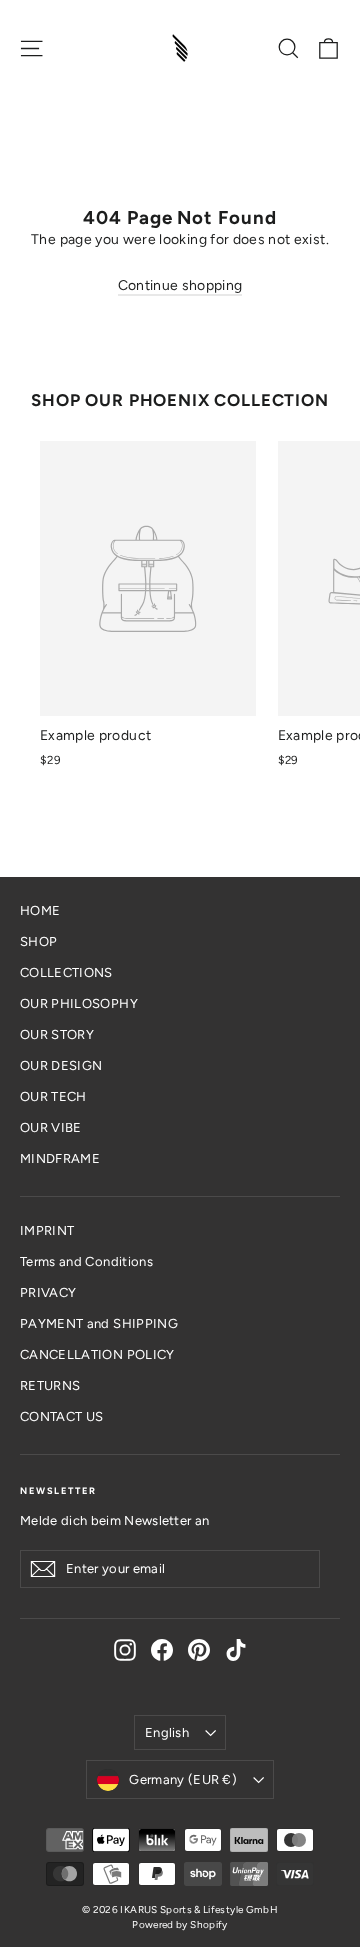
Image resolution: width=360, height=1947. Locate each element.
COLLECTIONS (66, 972)
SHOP (38, 941)
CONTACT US (62, 1416)
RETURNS (50, 1385)
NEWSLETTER (58, 1490)
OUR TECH (53, 1096)
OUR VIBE (51, 1127)
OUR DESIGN (61, 1065)
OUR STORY (57, 1034)
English (167, 1732)
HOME (40, 910)
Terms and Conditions (86, 1261)
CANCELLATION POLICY (97, 1354)
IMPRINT (47, 1230)
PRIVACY (48, 1292)
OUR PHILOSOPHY (79, 1003)
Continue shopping (180, 285)
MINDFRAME (60, 1158)
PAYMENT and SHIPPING (99, 1323)
